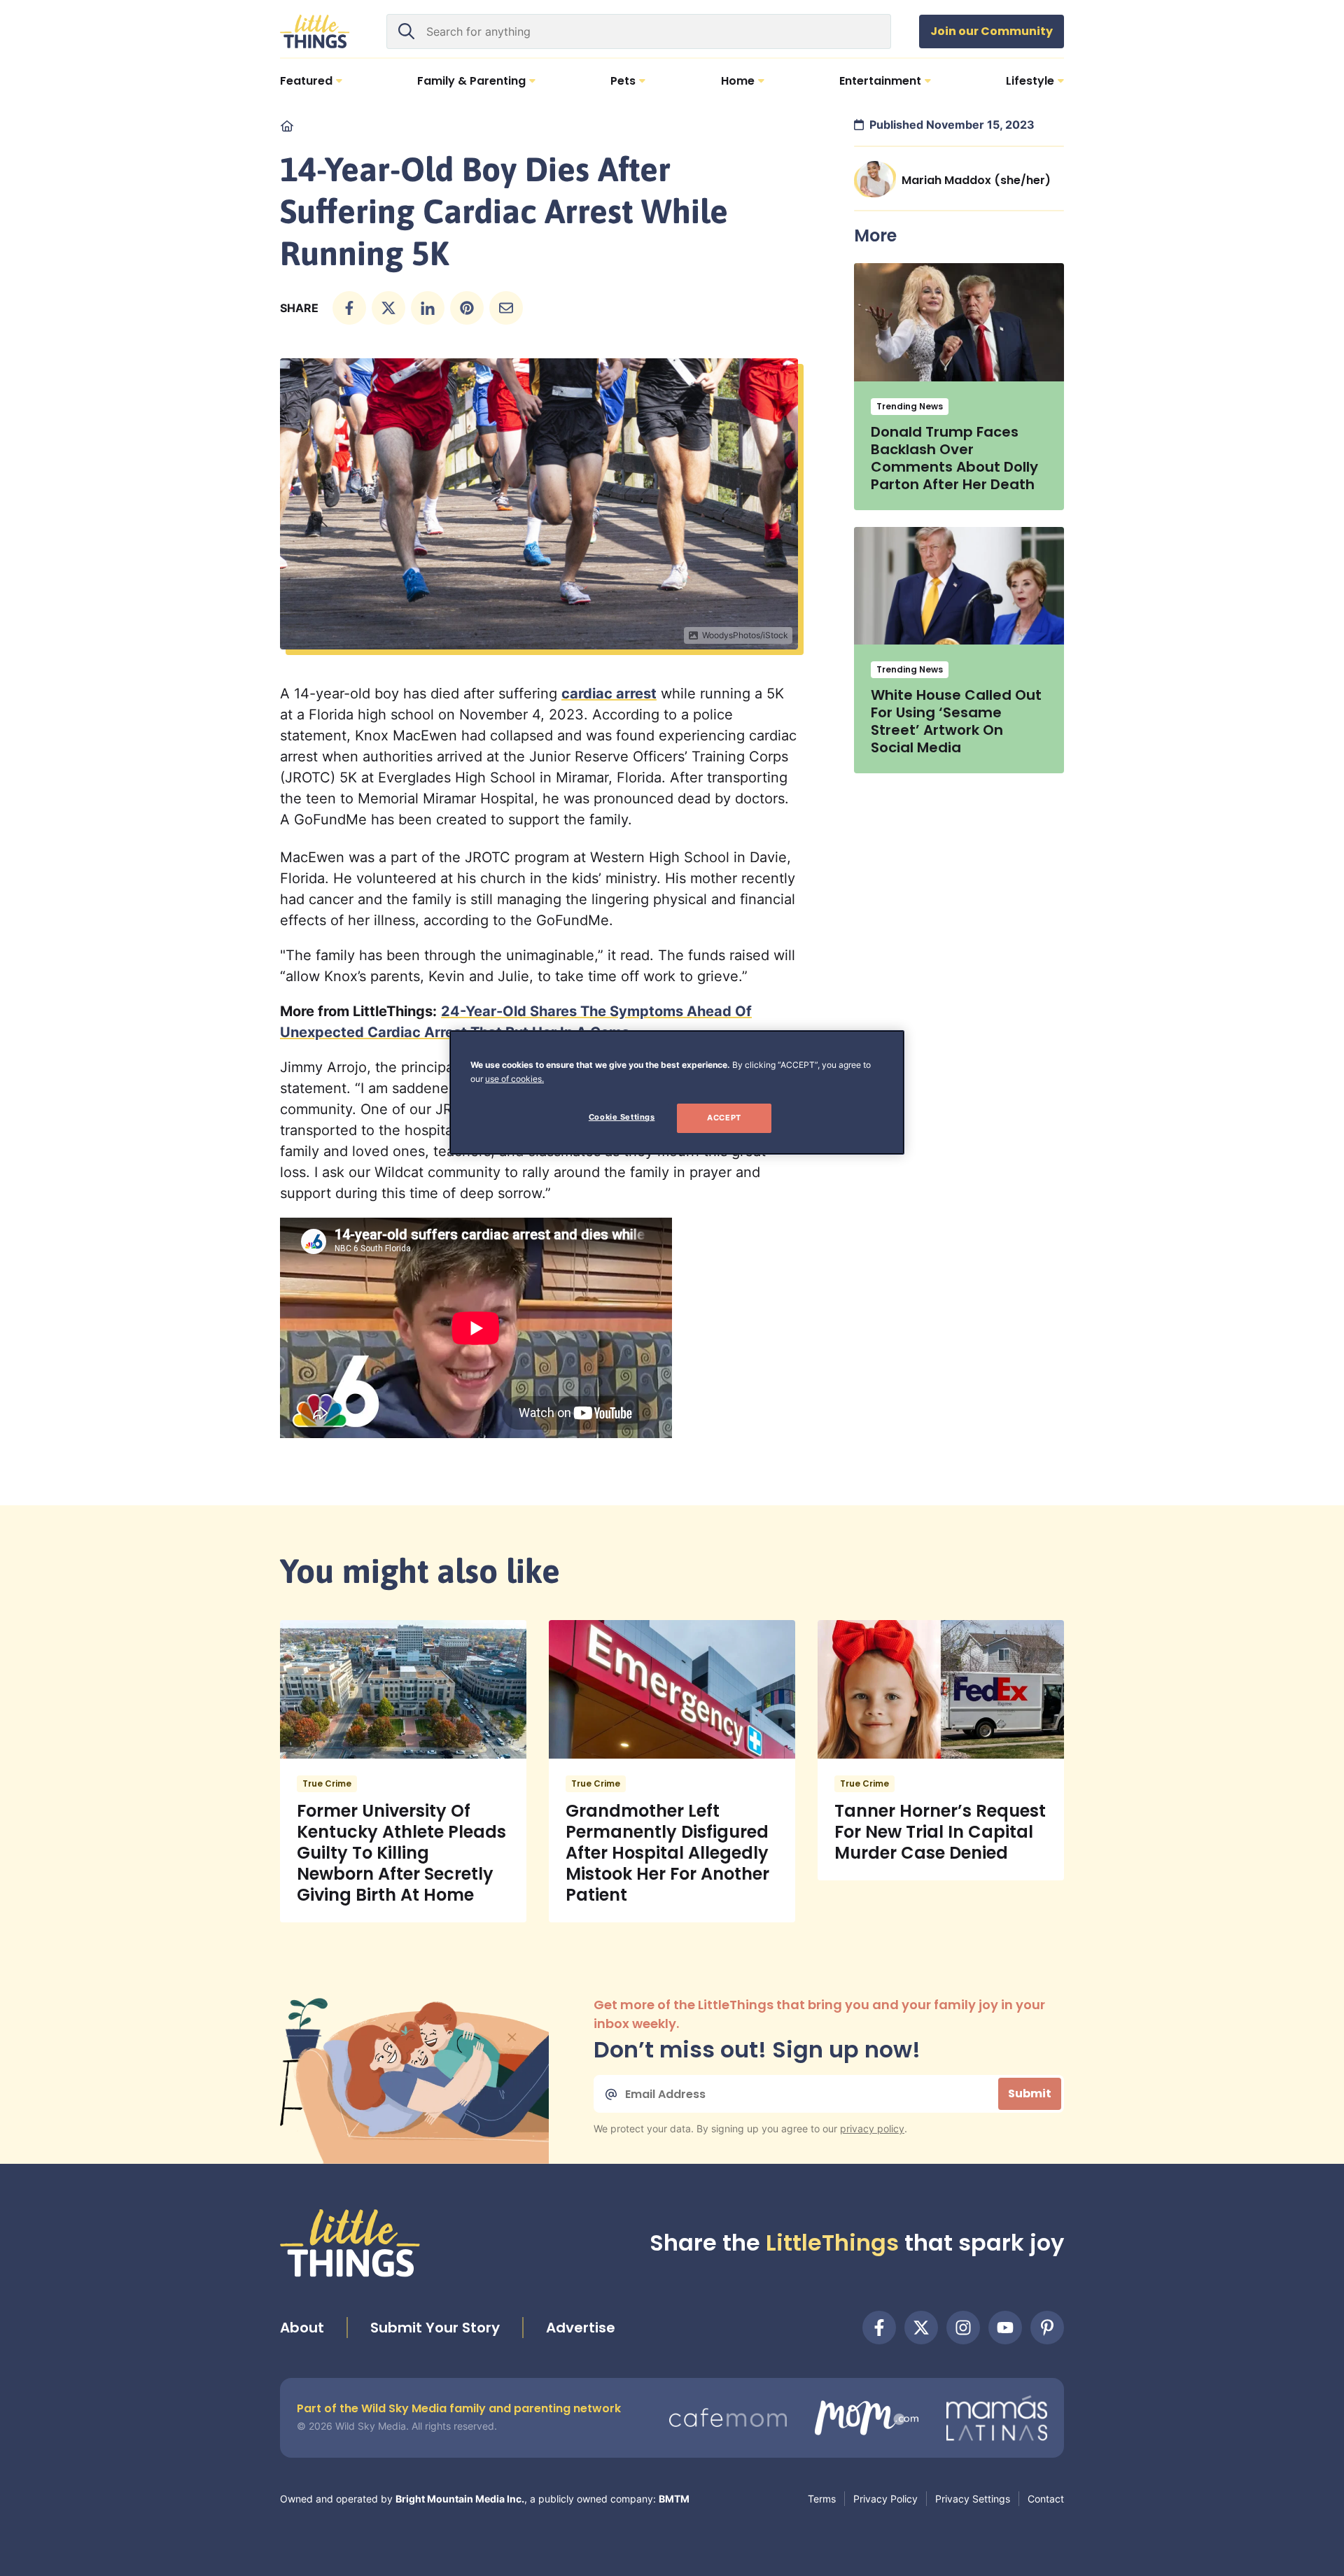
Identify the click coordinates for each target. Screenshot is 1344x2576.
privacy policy (872, 2128)
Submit (1030, 2093)
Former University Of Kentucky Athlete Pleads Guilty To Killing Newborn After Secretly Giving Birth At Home (401, 1853)
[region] (677, 1092)
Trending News (910, 406)
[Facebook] (879, 2328)
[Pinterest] (1047, 2328)
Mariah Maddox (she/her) (976, 180)
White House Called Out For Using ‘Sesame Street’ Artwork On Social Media (956, 721)
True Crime (327, 1783)
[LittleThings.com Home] (315, 31)
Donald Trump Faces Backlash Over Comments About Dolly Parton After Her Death (954, 458)
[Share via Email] (506, 308)
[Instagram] (963, 2328)
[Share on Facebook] (349, 308)
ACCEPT (724, 1118)
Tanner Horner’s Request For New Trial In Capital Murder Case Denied (940, 1832)
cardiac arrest (609, 694)
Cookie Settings (622, 1117)
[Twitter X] (921, 2328)
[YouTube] (1005, 2328)
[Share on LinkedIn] (428, 308)
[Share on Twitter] (388, 308)
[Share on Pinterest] (467, 308)
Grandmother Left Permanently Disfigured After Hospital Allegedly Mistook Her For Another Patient (667, 1853)
